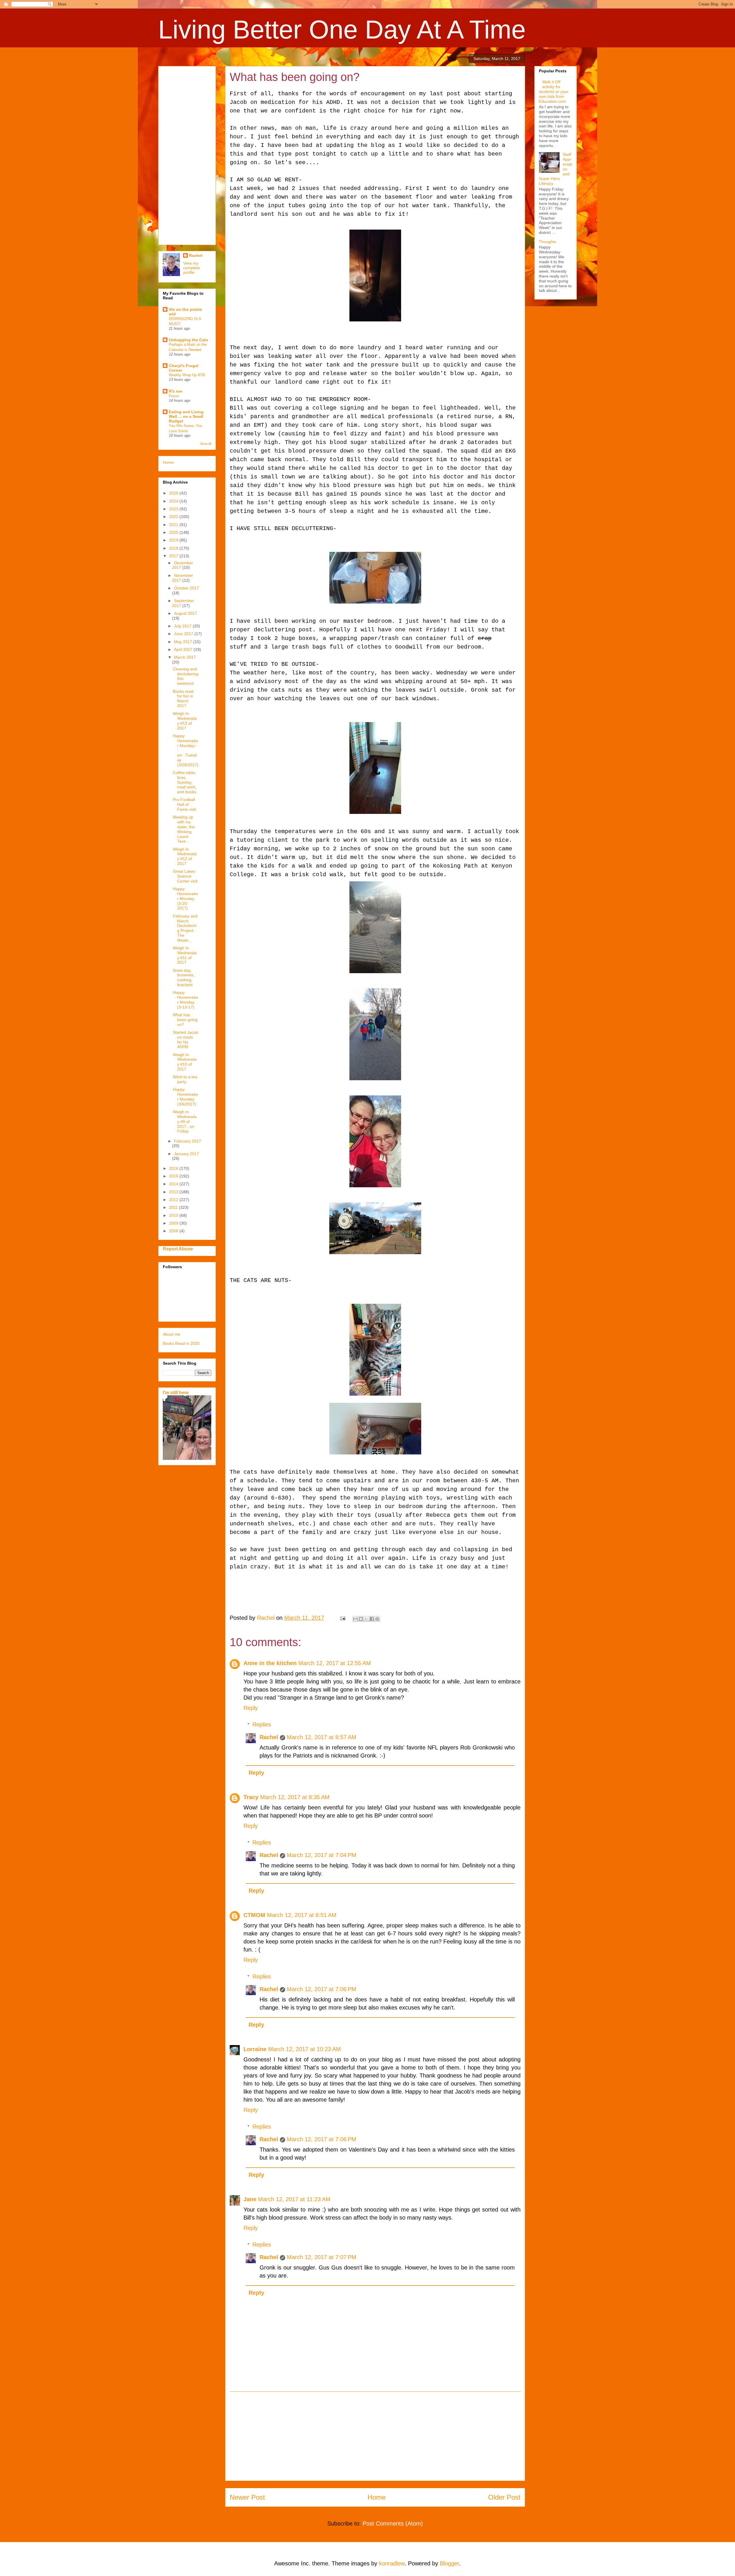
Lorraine (255, 2049)
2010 (174, 1215)
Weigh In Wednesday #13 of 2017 (185, 721)
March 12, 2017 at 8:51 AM (302, 1915)
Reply (251, 1708)
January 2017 (186, 1154)
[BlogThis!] (361, 1619)
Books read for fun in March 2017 (183, 699)
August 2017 (185, 613)
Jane (250, 2199)
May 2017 (184, 642)
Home (377, 2497)
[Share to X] (366, 1619)
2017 (174, 556)
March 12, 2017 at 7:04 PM (322, 1855)
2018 (174, 548)
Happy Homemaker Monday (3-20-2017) (185, 898)
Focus (174, 396)
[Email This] (355, 1619)
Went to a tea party (185, 1079)
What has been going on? (185, 1020)
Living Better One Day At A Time (342, 30)
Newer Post (247, 2497)
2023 (174, 509)
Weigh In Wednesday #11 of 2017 (185, 955)
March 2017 (185, 657)
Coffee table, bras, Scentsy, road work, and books (185, 782)
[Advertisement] (375, 2436)
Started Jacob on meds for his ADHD (185, 1039)
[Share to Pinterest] (377, 1619)
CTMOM (254, 1915)
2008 (174, 1231)
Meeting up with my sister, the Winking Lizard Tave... (184, 829)
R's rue (176, 391)
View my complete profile (192, 268)
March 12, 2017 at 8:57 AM (322, 1737)
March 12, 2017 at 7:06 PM (322, 1989)
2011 (174, 1207)
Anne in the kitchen (270, 1663)
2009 (174, 1223)
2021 (174, 525)
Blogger (449, 2563)
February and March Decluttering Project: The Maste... (185, 928)
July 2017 (183, 626)
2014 (174, 1184)
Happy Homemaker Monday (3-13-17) (185, 1000)
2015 (174, 1176)
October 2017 (186, 588)
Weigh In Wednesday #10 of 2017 (185, 1062)
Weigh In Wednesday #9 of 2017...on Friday (185, 1121)
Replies (262, 1725)
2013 (174, 1192)
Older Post (504, 2497)
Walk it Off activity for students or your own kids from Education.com (554, 91)
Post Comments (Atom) (393, 2523)
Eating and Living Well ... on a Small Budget (186, 416)
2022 (174, 517)
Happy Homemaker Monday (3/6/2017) (185, 1097)
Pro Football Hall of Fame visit (184, 804)
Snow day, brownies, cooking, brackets (184, 977)
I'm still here (176, 1392)
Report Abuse (178, 1249)
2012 (174, 1200)
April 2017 (184, 649)
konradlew (392, 2563)
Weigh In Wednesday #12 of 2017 (185, 856)
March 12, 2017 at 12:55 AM (335, 1663)
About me (172, 1334)
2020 (174, 532)
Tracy (251, 1797)
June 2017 (184, 634)
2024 (174, 501)
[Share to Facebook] (372, 1619)
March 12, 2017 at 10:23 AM (304, 2049)
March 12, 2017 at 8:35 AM (295, 1797)
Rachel (269, 1737)
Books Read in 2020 (181, 1343)
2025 (174, 493)
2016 (174, 1168)
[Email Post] (342, 1618)
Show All (206, 444)
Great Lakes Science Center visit (185, 876)
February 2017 (187, 1141)
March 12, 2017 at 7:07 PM (322, 2257)
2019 (174, 540)
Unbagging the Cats (188, 340)
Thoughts (548, 242)
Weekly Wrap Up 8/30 (187, 375)
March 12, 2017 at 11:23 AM (294, 2199)
